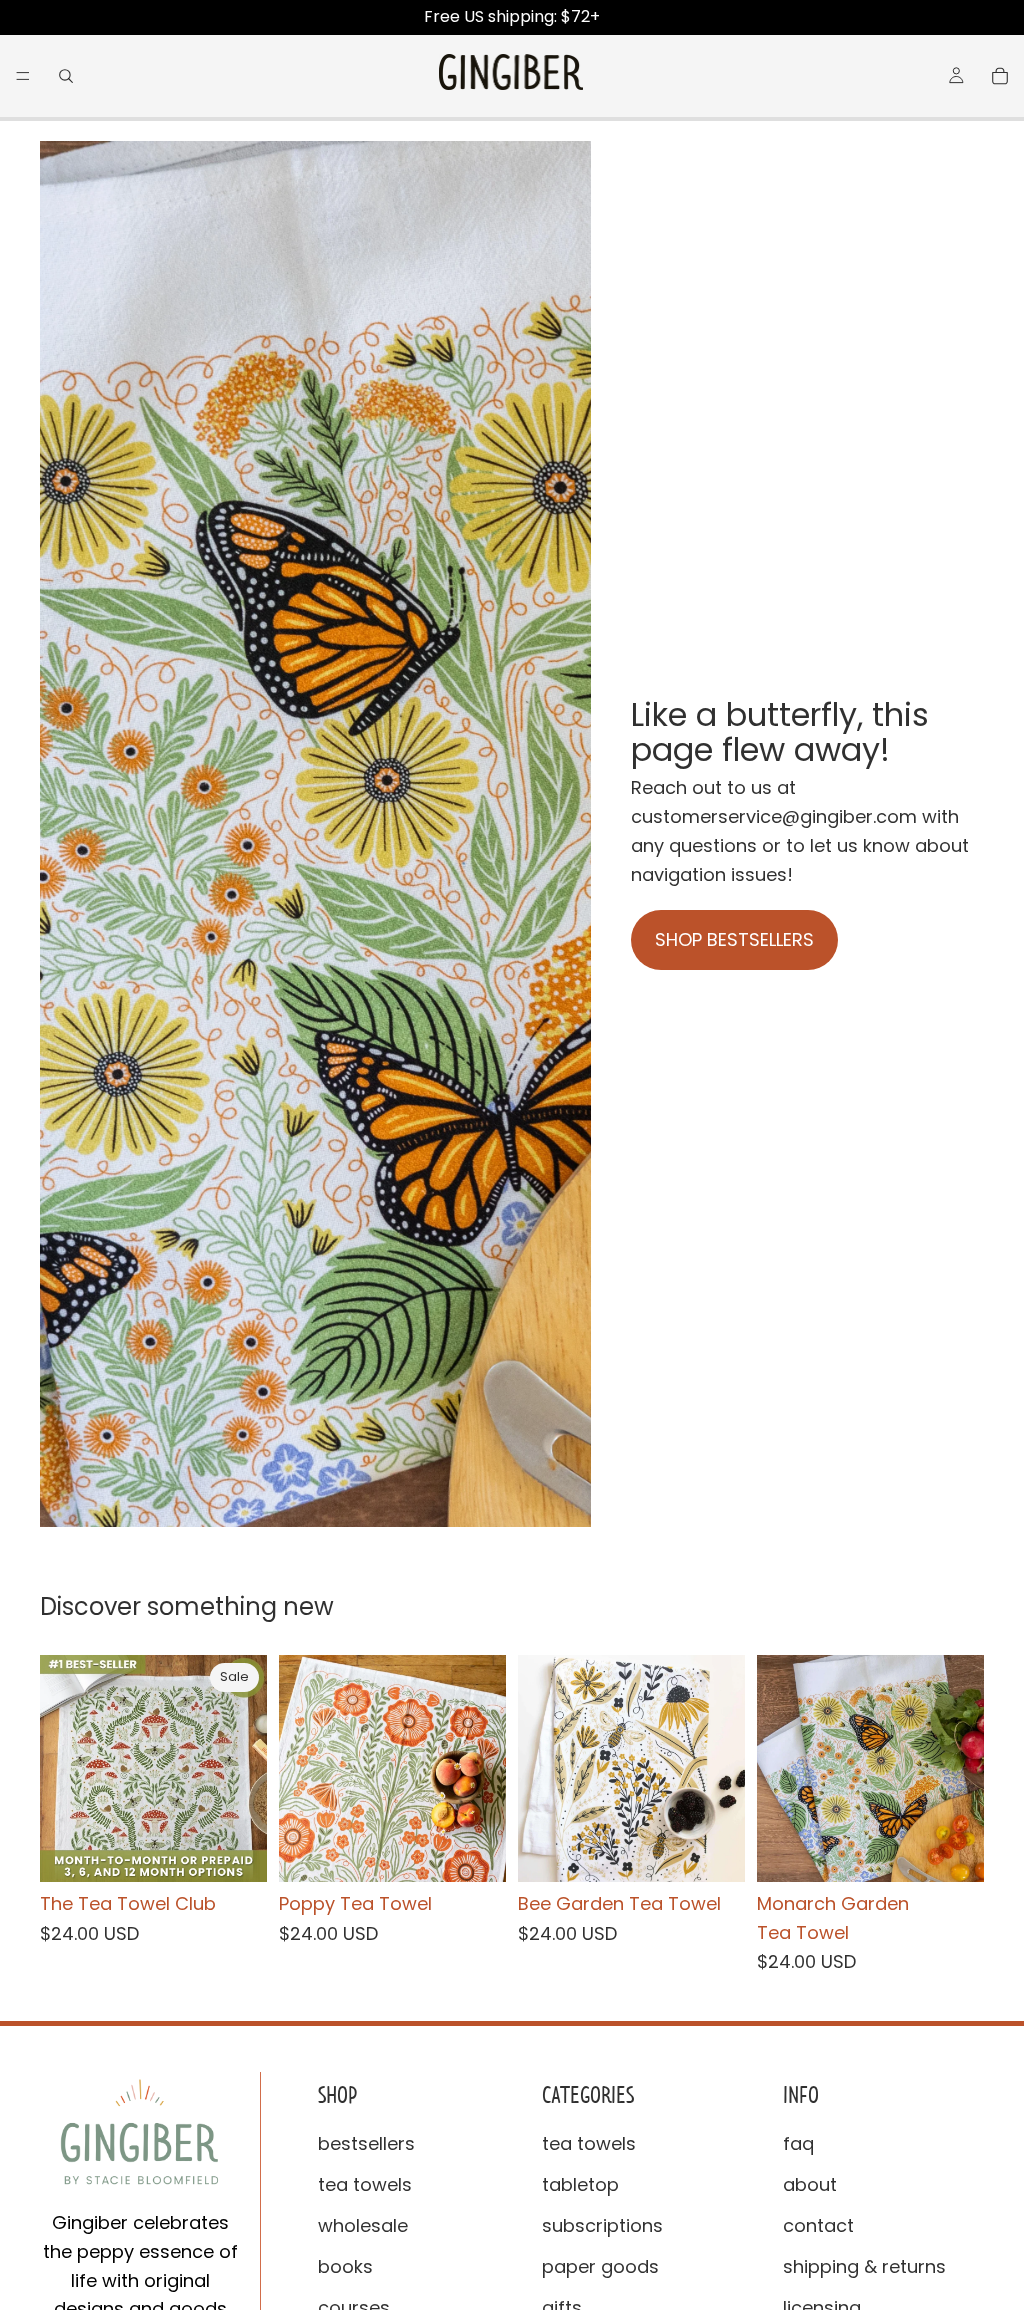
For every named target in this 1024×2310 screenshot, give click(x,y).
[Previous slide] (62, 1768)
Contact (818, 2225)
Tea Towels (365, 2184)
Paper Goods (600, 2266)
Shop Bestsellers (734, 939)
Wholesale (363, 2225)
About (810, 2184)
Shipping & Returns (864, 2266)
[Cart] (1000, 76)
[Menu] (23, 76)
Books (345, 2266)
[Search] (66, 76)
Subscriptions (602, 2225)
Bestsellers (366, 2143)
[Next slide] (245, 1768)
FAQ (798, 2143)
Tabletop (580, 2184)
